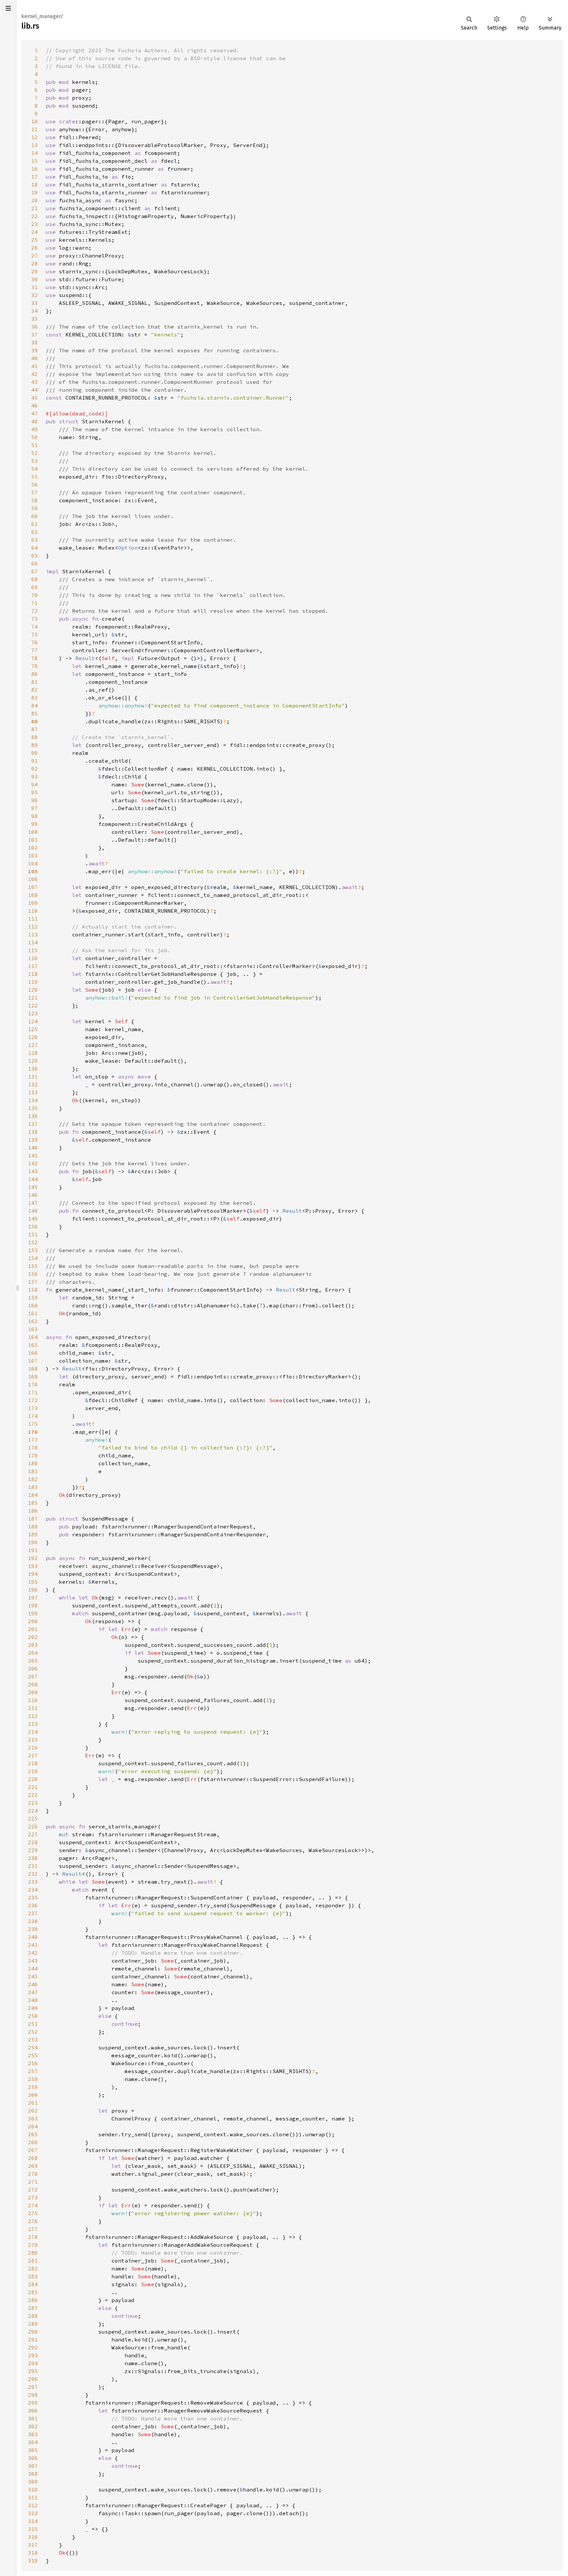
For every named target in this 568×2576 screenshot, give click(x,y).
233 (33, 1882)
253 (33, 2040)
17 (35, 177)
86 (35, 721)
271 (33, 2182)
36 (35, 327)
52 (35, 453)
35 (35, 319)
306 (33, 2458)
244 (33, 1969)
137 (33, 1124)
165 (33, 1345)
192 (33, 1558)
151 (33, 1234)
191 (33, 1550)
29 (35, 271)
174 (33, 1416)
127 (33, 1045)
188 (33, 1526)
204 (33, 1653)
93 (35, 777)
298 (33, 2395)
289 (33, 2324)
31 (35, 287)
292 (33, 2347)
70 (35, 595)
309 (33, 2482)
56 (35, 484)
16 (35, 169)
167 (33, 1361)
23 (35, 224)
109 (33, 903)
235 (33, 1897)
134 (33, 1100)
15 (35, 161)
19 (35, 192)
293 (33, 2355)
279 (33, 2245)
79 (35, 666)
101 (33, 840)
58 (35, 500)
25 (35, 240)
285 (33, 2292)
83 (35, 698)
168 (33, 1369)
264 (33, 2126)
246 (33, 1984)
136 (33, 1116)
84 (35, 706)
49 (35, 429)
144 (33, 1179)
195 (33, 1582)
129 (33, 1061)
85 (35, 713)
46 (35, 406)
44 (35, 390)
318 (33, 2553)
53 (35, 461)
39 (35, 350)
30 (35, 279)
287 (33, 2308)
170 (33, 1384)
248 (33, 2000)
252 (33, 2032)
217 (33, 1755)
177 (33, 1440)
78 (35, 658)
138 (33, 1132)
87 (35, 729)
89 (35, 745)
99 (35, 824)
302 (33, 2426)
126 (33, 1037)
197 (33, 1598)
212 (33, 1716)
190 (33, 1542)
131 (33, 1077)
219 (33, 1771)
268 (33, 2158)
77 (35, 650)
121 (33, 998)
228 (33, 1842)
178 (33, 1448)
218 (33, 1763)
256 (33, 2063)
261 (33, 2103)
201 (33, 1629)
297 (33, 2387)
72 (35, 611)
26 (35, 248)
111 (33, 919)
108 (33, 895)
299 (33, 2403)
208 (33, 1684)
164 (33, 1337)
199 (33, 1613)
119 (33, 982)
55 (35, 477)
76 (35, 642)
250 (33, 2016)
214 (33, 1732)
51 (35, 445)
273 (33, 2197)
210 (33, 1700)
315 (33, 2529)
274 (33, 2205)
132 (33, 1084)
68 (35, 579)
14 (35, 153)
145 (33, 1187)
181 (33, 1471)
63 (35, 540)
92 (35, 769)
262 (33, 2111)
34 (35, 311)
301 (33, 2418)
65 (35, 556)
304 (33, 2442)
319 (33, 2561)
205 (33, 1661)
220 (33, 1779)
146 (33, 1195)
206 (33, 1669)
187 (33, 1519)
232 (33, 1874)
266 (33, 2142)
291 (33, 2340)
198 (33, 1605)
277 (33, 2229)
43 (35, 382)
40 (35, 358)
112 (33, 927)
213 (33, 1724)
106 (33, 879)
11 (35, 129)
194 (33, 1574)
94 (35, 784)
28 (35, 263)
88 (35, 737)
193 (33, 1566)
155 (33, 1266)
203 (33, 1645)
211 (33, 1708)
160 (33, 1305)
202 (33, 1637)
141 (33, 1155)
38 (35, 342)
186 (33, 1511)
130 (33, 1069)
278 (33, 2237)
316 (33, 2537)
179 (33, 1455)
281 (33, 2261)
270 (33, 2174)
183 (33, 1487)
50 (35, 437)
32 (35, 295)
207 (33, 1676)
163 (33, 1329)
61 (35, 524)
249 (33, 2008)
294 (33, 2363)
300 (33, 2411)
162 (33, 1321)
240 (33, 1937)
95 (35, 792)
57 (35, 492)
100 (33, 832)
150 (33, 1226)
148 (33, 1211)
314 (33, 2521)
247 (33, 1992)
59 (35, 508)
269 (33, 2166)
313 (33, 2513)
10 (35, 121)
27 (35, 256)
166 (33, 1353)
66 (35, 563)
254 (33, 2047)
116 (33, 958)
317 (33, 2545)
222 (33, 1795)
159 (33, 1298)
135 (33, 1108)
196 (33, 1590)
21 (35, 208)
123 (33, 1013)
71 (35, 603)
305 (33, 2450)
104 (33, 863)
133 (33, 1092)
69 (35, 587)
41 (35, 366)
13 (35, 145)
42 (35, 374)
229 (33, 1850)
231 (33, 1866)
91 (35, 761)
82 (35, 690)
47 (35, 413)
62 (35, 532)
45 (35, 398)
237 (33, 1913)
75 (35, 634)
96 (35, 800)
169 (33, 1376)
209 (33, 1692)
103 (33, 855)
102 (33, 848)
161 (33, 1313)
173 (33, 1408)
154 (33, 1258)
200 (33, 1621)
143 (33, 1171)
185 (33, 1503)
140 (33, 1148)
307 (33, 2466)
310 (33, 2489)
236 (33, 1905)
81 (35, 682)
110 (33, 911)
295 (33, 2371)
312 (33, 2505)
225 (33, 1819)
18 (35, 185)
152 (33, 1242)
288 (33, 2316)
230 (33, 1858)
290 (33, 2332)
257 (33, 2071)
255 (33, 2055)
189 (33, 1534)
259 (33, 2087)
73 (35, 619)
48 (35, 421)
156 (33, 1274)
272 (33, 2190)
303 (33, 2434)
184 (33, 1495)
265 (33, 2134)
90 (35, 753)
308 (33, 2474)
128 (33, 1053)
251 (33, 2024)
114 (33, 942)
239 (33, 1929)
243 (33, 1961)
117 (33, 966)
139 (33, 1140)
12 (35, 137)
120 (33, 990)
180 (33, 1463)
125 (33, 1029)
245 (33, 1976)
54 (35, 469)
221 (33, 1787)
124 (33, 1021)
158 (33, 1290)
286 (33, 2300)
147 (33, 1203)
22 (35, 216)
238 (33, 1921)
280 (33, 2253)
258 (33, 2079)
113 (33, 934)
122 (33, 1005)
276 (33, 2221)
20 (35, 200)
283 (33, 2276)
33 (35, 303)
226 (33, 1826)
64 (35, 548)
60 (35, 516)
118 (33, 974)
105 (33, 871)
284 (33, 2284)
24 (35, 232)
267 (33, 2150)
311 (33, 2497)
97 (35, 808)
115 (33, 950)
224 (33, 1811)
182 (33, 1479)
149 (33, 1219)
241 (33, 1945)
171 (33, 1392)
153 (33, 1250)
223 (33, 1803)
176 (33, 1432)
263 (33, 2118)
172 (33, 1400)
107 (33, 887)
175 (33, 1424)
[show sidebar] (8, 8)
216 (33, 1747)
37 (35, 334)
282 (33, 2268)
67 (35, 571)
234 (33, 1890)
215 (33, 1740)
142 (33, 1163)
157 (33, 1282)
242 (33, 1953)
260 (33, 2095)
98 (35, 816)
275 (33, 2213)
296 (33, 2379)
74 (35, 627)
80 (35, 674)
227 (33, 1834)
